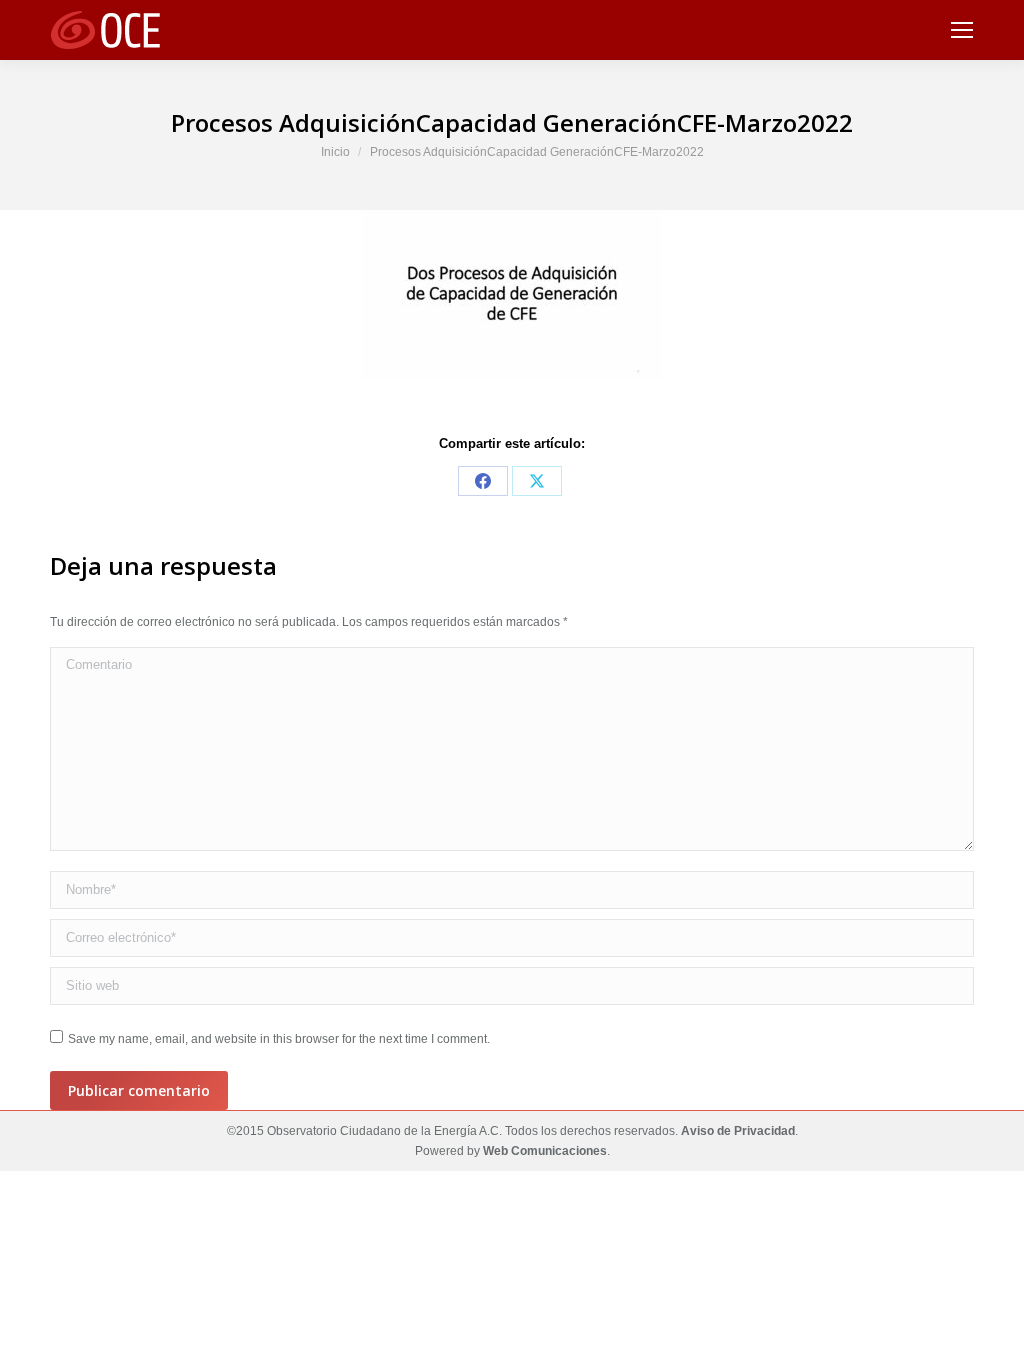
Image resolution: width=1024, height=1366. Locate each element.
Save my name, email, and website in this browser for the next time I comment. (279, 1039)
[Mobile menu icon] (962, 30)
